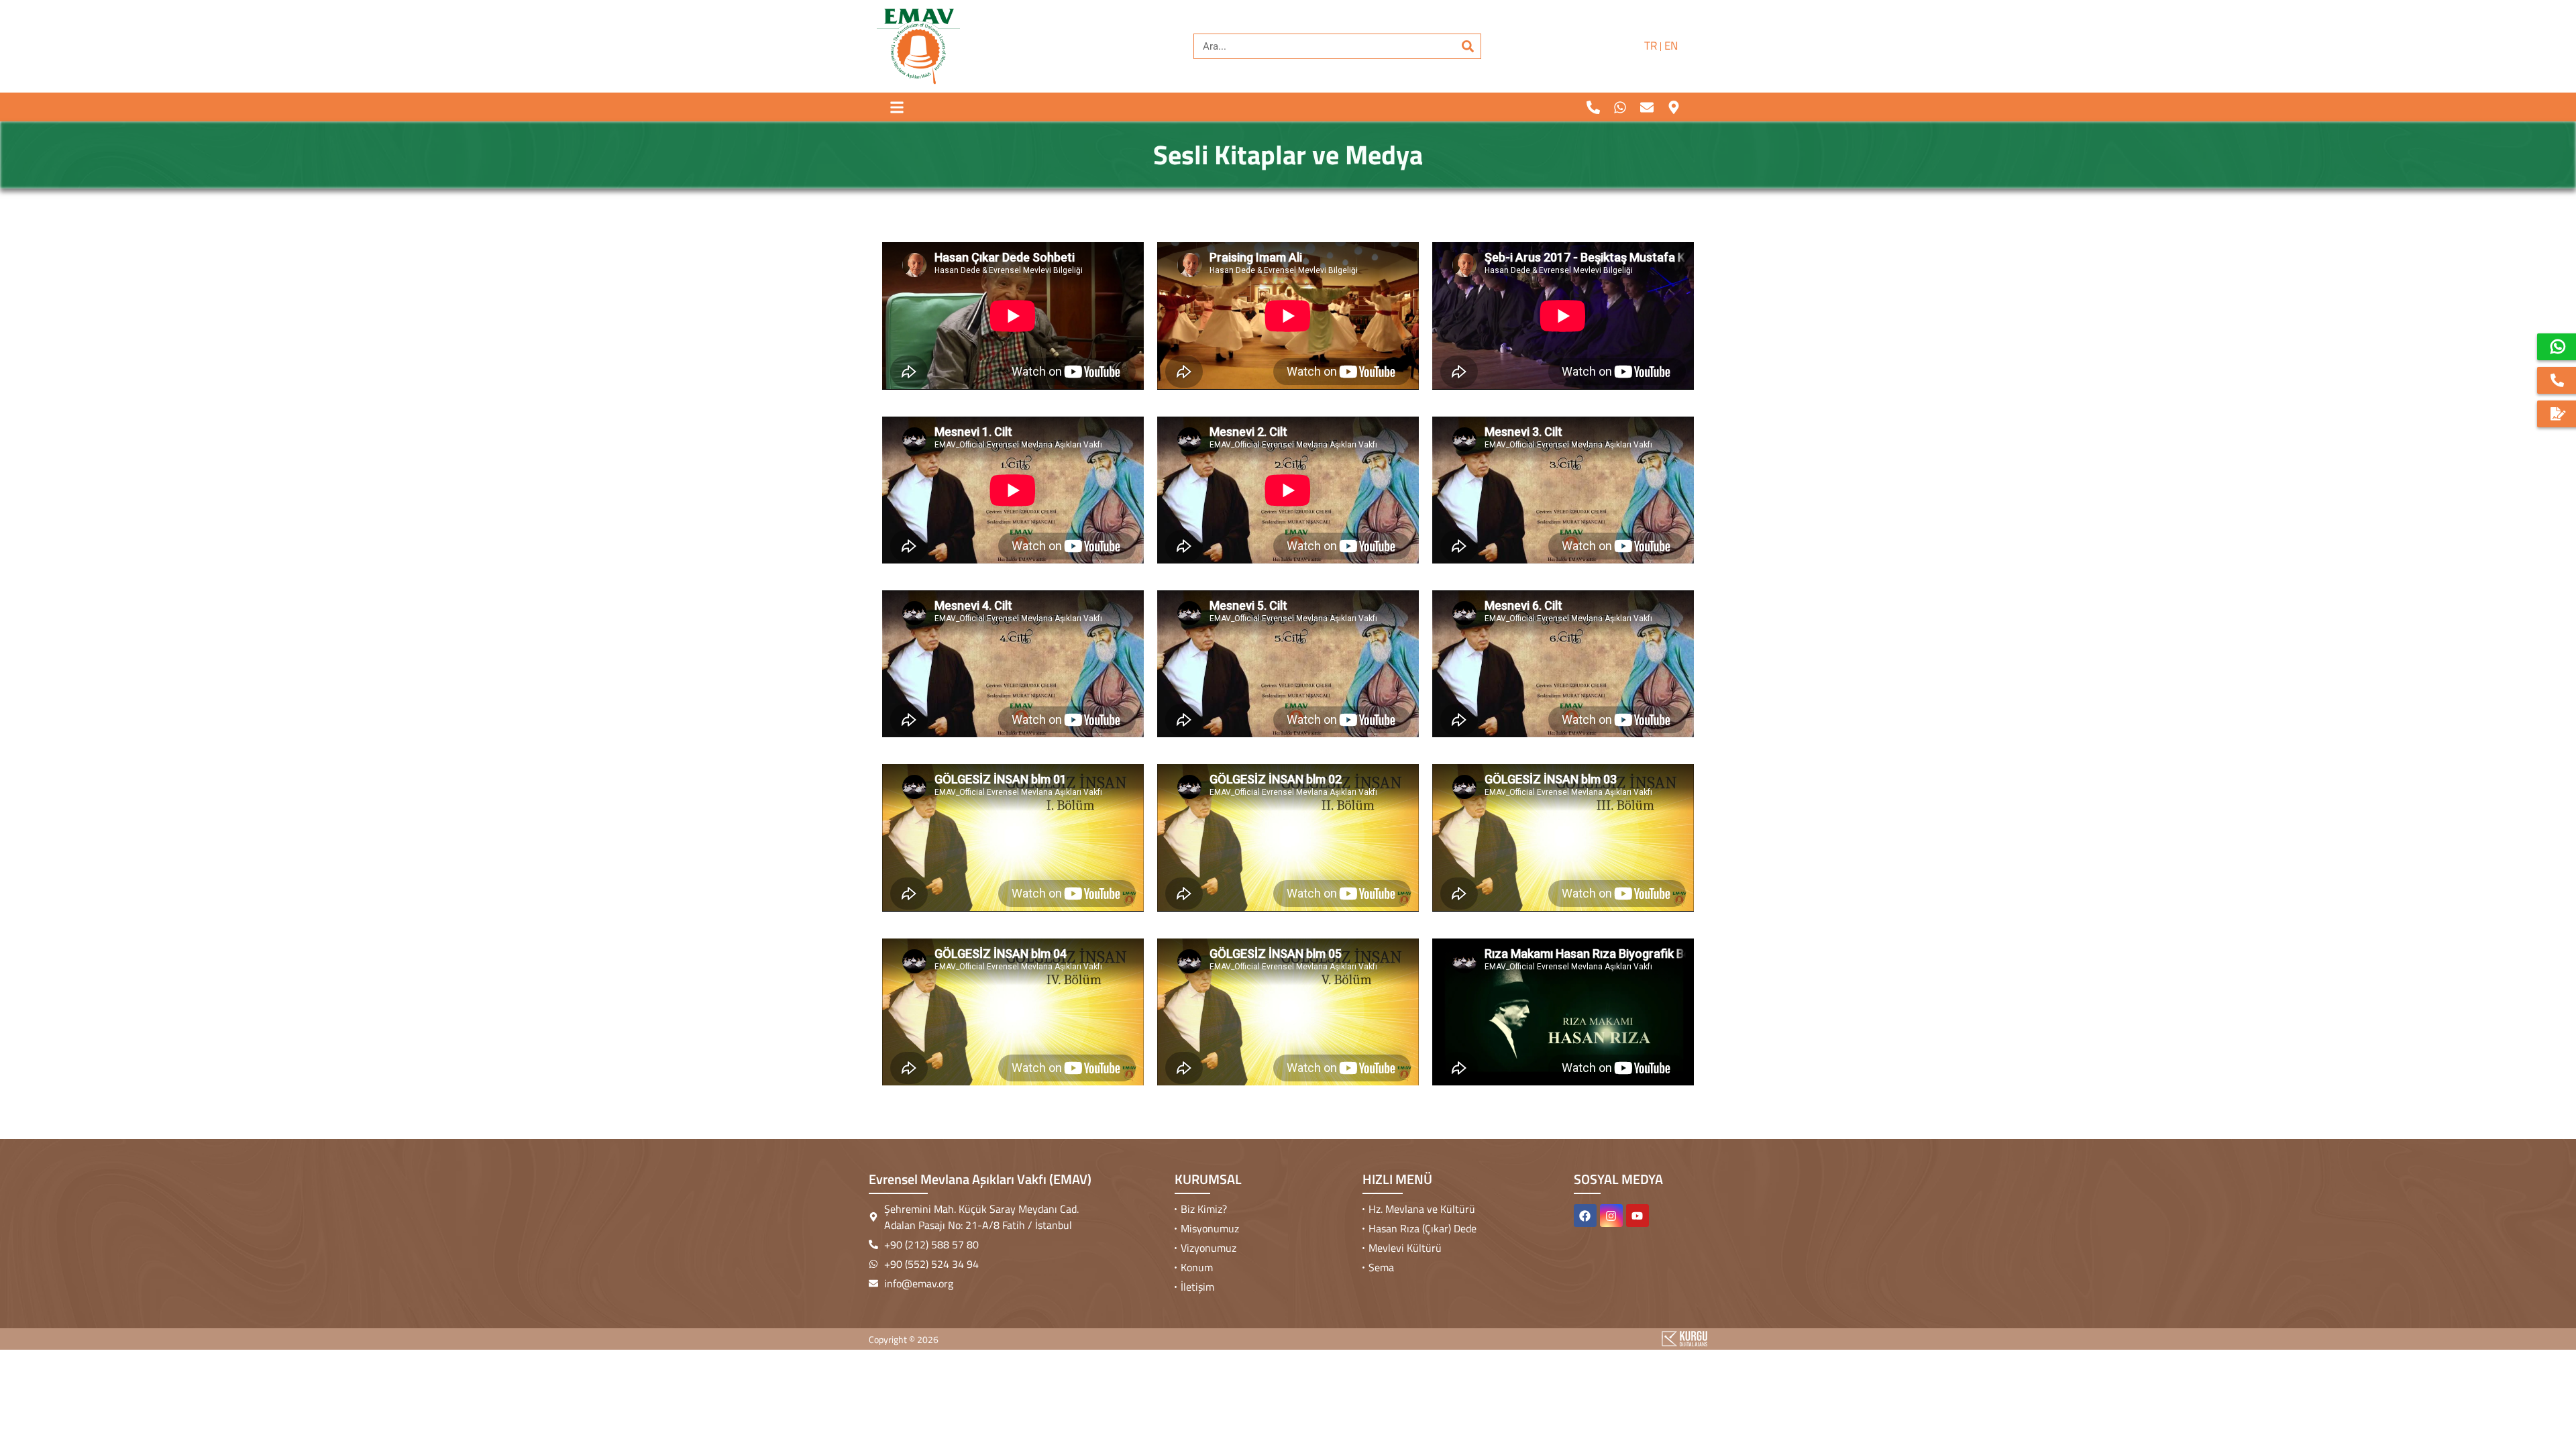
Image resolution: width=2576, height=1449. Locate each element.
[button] (897, 107)
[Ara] (1468, 46)
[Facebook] (1585, 1216)
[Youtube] (1638, 1216)
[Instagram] (1611, 1216)
